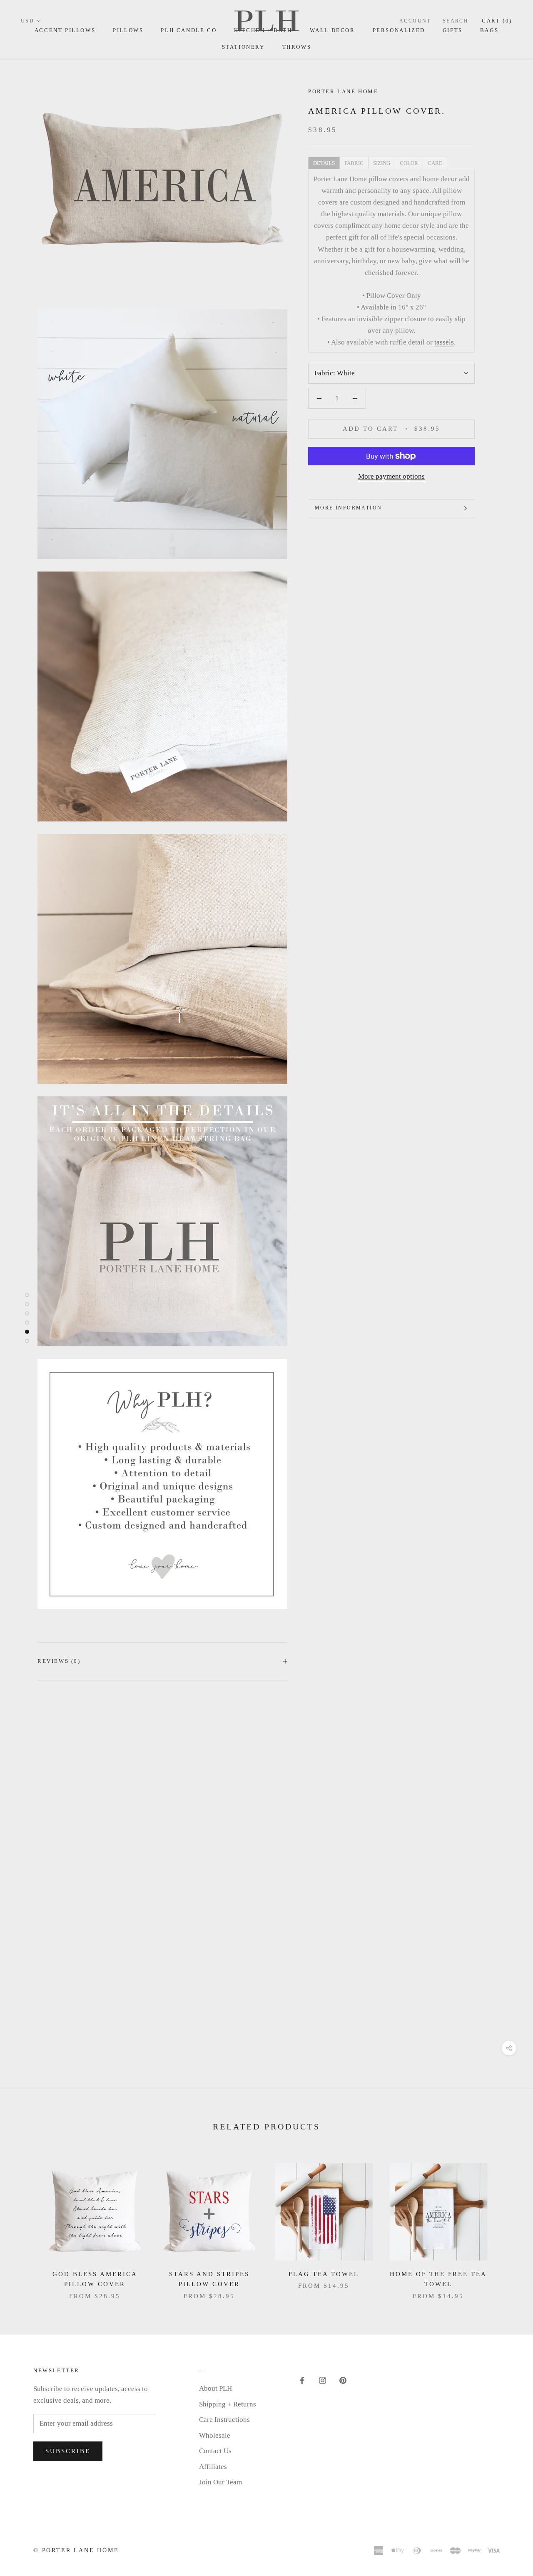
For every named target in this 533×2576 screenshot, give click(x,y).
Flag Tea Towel (324, 2274)
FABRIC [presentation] (354, 163)
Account (415, 21)
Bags (489, 30)
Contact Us (215, 2451)
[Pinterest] (343, 2380)
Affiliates (213, 2467)
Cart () (497, 21)
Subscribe (68, 2451)
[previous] (26, 2223)
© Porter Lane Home (76, 2550)
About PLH (215, 2388)
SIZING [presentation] (382, 163)
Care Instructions (224, 2420)
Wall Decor (333, 30)
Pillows (128, 30)
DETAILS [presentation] (324, 163)
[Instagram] (323, 2380)
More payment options (391, 476)
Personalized (399, 30)
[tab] (324, 162)
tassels (444, 342)
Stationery (243, 47)
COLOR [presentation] (409, 163)
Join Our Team (220, 2482)
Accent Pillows (65, 30)
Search (456, 21)
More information (348, 508)
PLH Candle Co (189, 30)
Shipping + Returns (228, 2404)
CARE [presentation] (435, 163)
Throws (297, 47)
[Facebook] (302, 2380)
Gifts (453, 30)
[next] (507, 2223)
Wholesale (215, 2435)
